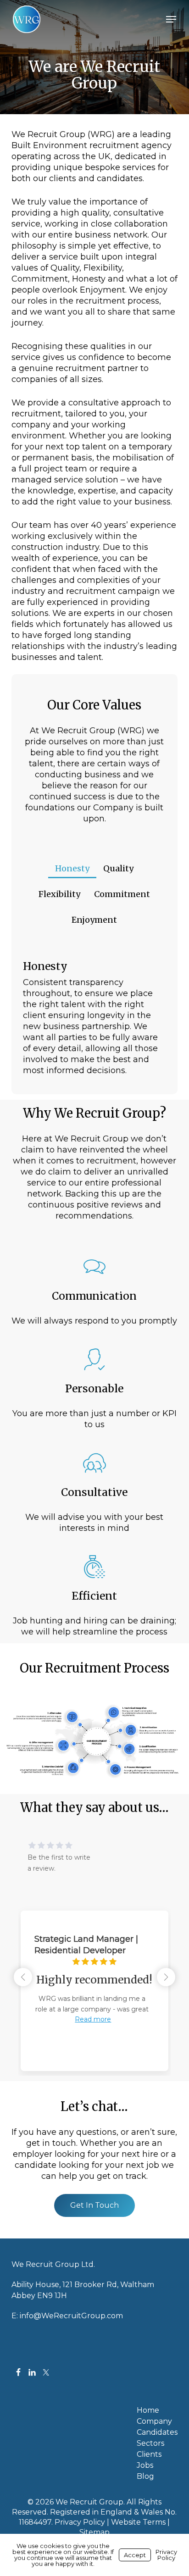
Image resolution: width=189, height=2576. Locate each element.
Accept (135, 2555)
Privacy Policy (80, 2522)
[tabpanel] (95, 1021)
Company (154, 2421)
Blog (145, 2476)
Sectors (150, 2443)
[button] (171, 19)
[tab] (72, 865)
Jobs (145, 2465)
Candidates (157, 2432)
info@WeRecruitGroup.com (71, 2316)
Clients (149, 2454)
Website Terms (138, 2522)
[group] (94, 1984)
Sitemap (94, 2532)
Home (148, 2410)
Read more (93, 2019)
